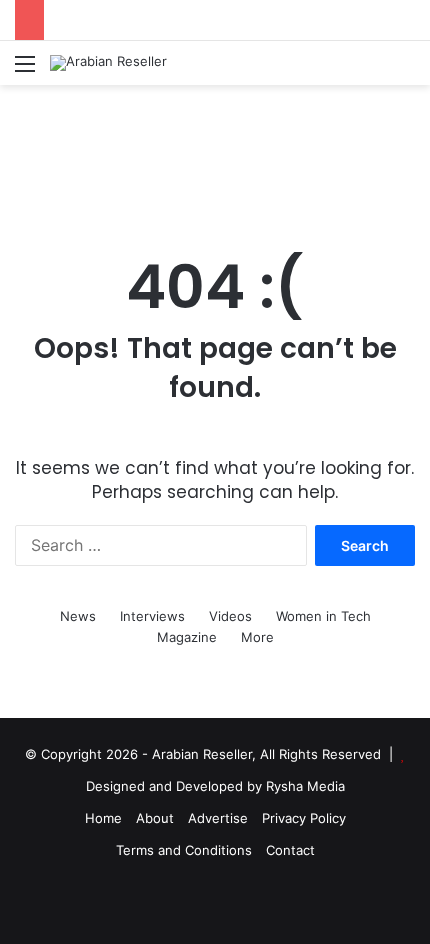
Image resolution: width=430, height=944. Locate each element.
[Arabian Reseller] (108, 63)
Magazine (187, 637)
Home (103, 818)
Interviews (152, 616)
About (155, 818)
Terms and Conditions (184, 850)
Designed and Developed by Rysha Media (215, 786)
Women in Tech (323, 616)
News (78, 616)
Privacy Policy (304, 818)
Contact (290, 850)
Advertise (218, 818)
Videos (230, 616)
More (257, 637)
